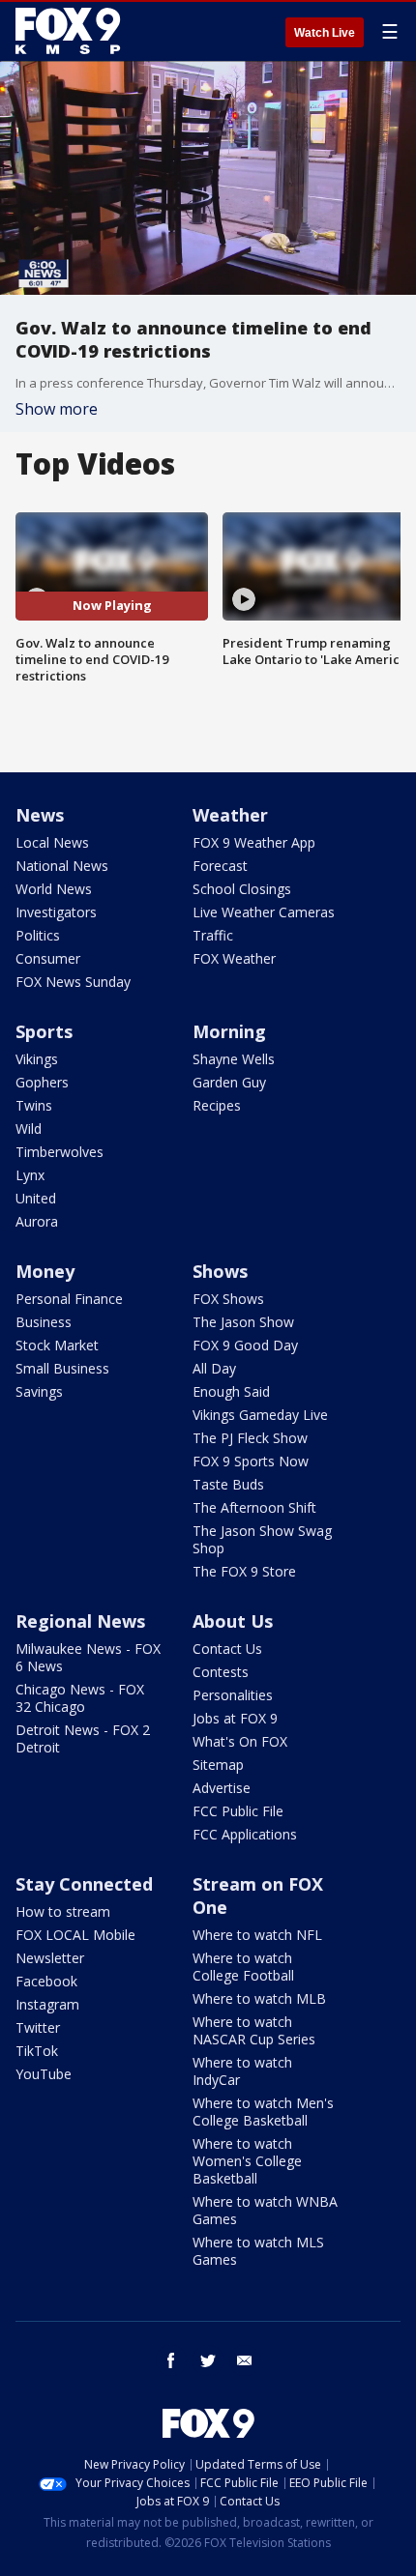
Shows (220, 1271)
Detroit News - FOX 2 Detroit (83, 1738)
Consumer (48, 958)
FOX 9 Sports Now (251, 1461)
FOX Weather (234, 958)
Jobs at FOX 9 (235, 1718)
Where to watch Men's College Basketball (263, 2112)
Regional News (80, 1621)
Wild (29, 1129)
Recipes (217, 1105)
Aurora (37, 1221)
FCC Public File (238, 1811)
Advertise (222, 1788)
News (40, 815)
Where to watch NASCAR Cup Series (254, 2030)
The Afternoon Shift (254, 1507)
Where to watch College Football (243, 1967)
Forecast (220, 866)
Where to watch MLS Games (258, 2251)
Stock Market (57, 1345)
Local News (52, 842)
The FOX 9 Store (244, 1571)
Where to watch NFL (257, 1935)
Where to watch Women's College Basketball (247, 2161)
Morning (229, 1031)
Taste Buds (228, 1484)
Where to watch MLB (259, 1998)
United (36, 1198)
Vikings (37, 1059)
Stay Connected (84, 1884)
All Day (214, 1368)
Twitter (38, 2027)
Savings (39, 1391)
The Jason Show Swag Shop (262, 1539)
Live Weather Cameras (264, 912)
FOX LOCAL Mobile (75, 1935)
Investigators (56, 912)
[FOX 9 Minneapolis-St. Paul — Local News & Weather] (72, 31)
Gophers (42, 1082)
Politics (38, 935)
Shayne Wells (234, 1059)
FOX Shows (228, 1299)
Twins (34, 1105)
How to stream (63, 1911)
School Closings (242, 889)
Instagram (47, 2004)
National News (62, 866)
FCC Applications (245, 1834)
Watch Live (325, 33)
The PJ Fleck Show (250, 1438)
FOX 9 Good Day (245, 1345)
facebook (171, 2360)
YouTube (44, 2074)
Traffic (213, 935)
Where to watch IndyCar (242, 2071)
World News (54, 889)
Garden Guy (229, 1082)
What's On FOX (240, 1741)
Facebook (46, 1981)
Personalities (233, 1695)
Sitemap (218, 1765)
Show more (57, 409)
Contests (221, 1672)
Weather (230, 815)
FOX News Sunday (73, 982)
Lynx (30, 1175)
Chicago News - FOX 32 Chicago (80, 1698)
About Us (233, 1621)
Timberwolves (59, 1152)
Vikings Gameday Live (260, 1415)
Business (44, 1322)
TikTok (37, 2051)
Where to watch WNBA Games (265, 2210)
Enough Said (231, 1391)
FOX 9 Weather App (254, 842)
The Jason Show (243, 1322)
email (245, 2360)
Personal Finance (69, 1299)
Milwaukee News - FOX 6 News (88, 1657)
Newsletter (50, 1958)
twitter (208, 2360)
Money (45, 1271)
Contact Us (227, 1649)
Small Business (62, 1368)
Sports (44, 1031)
